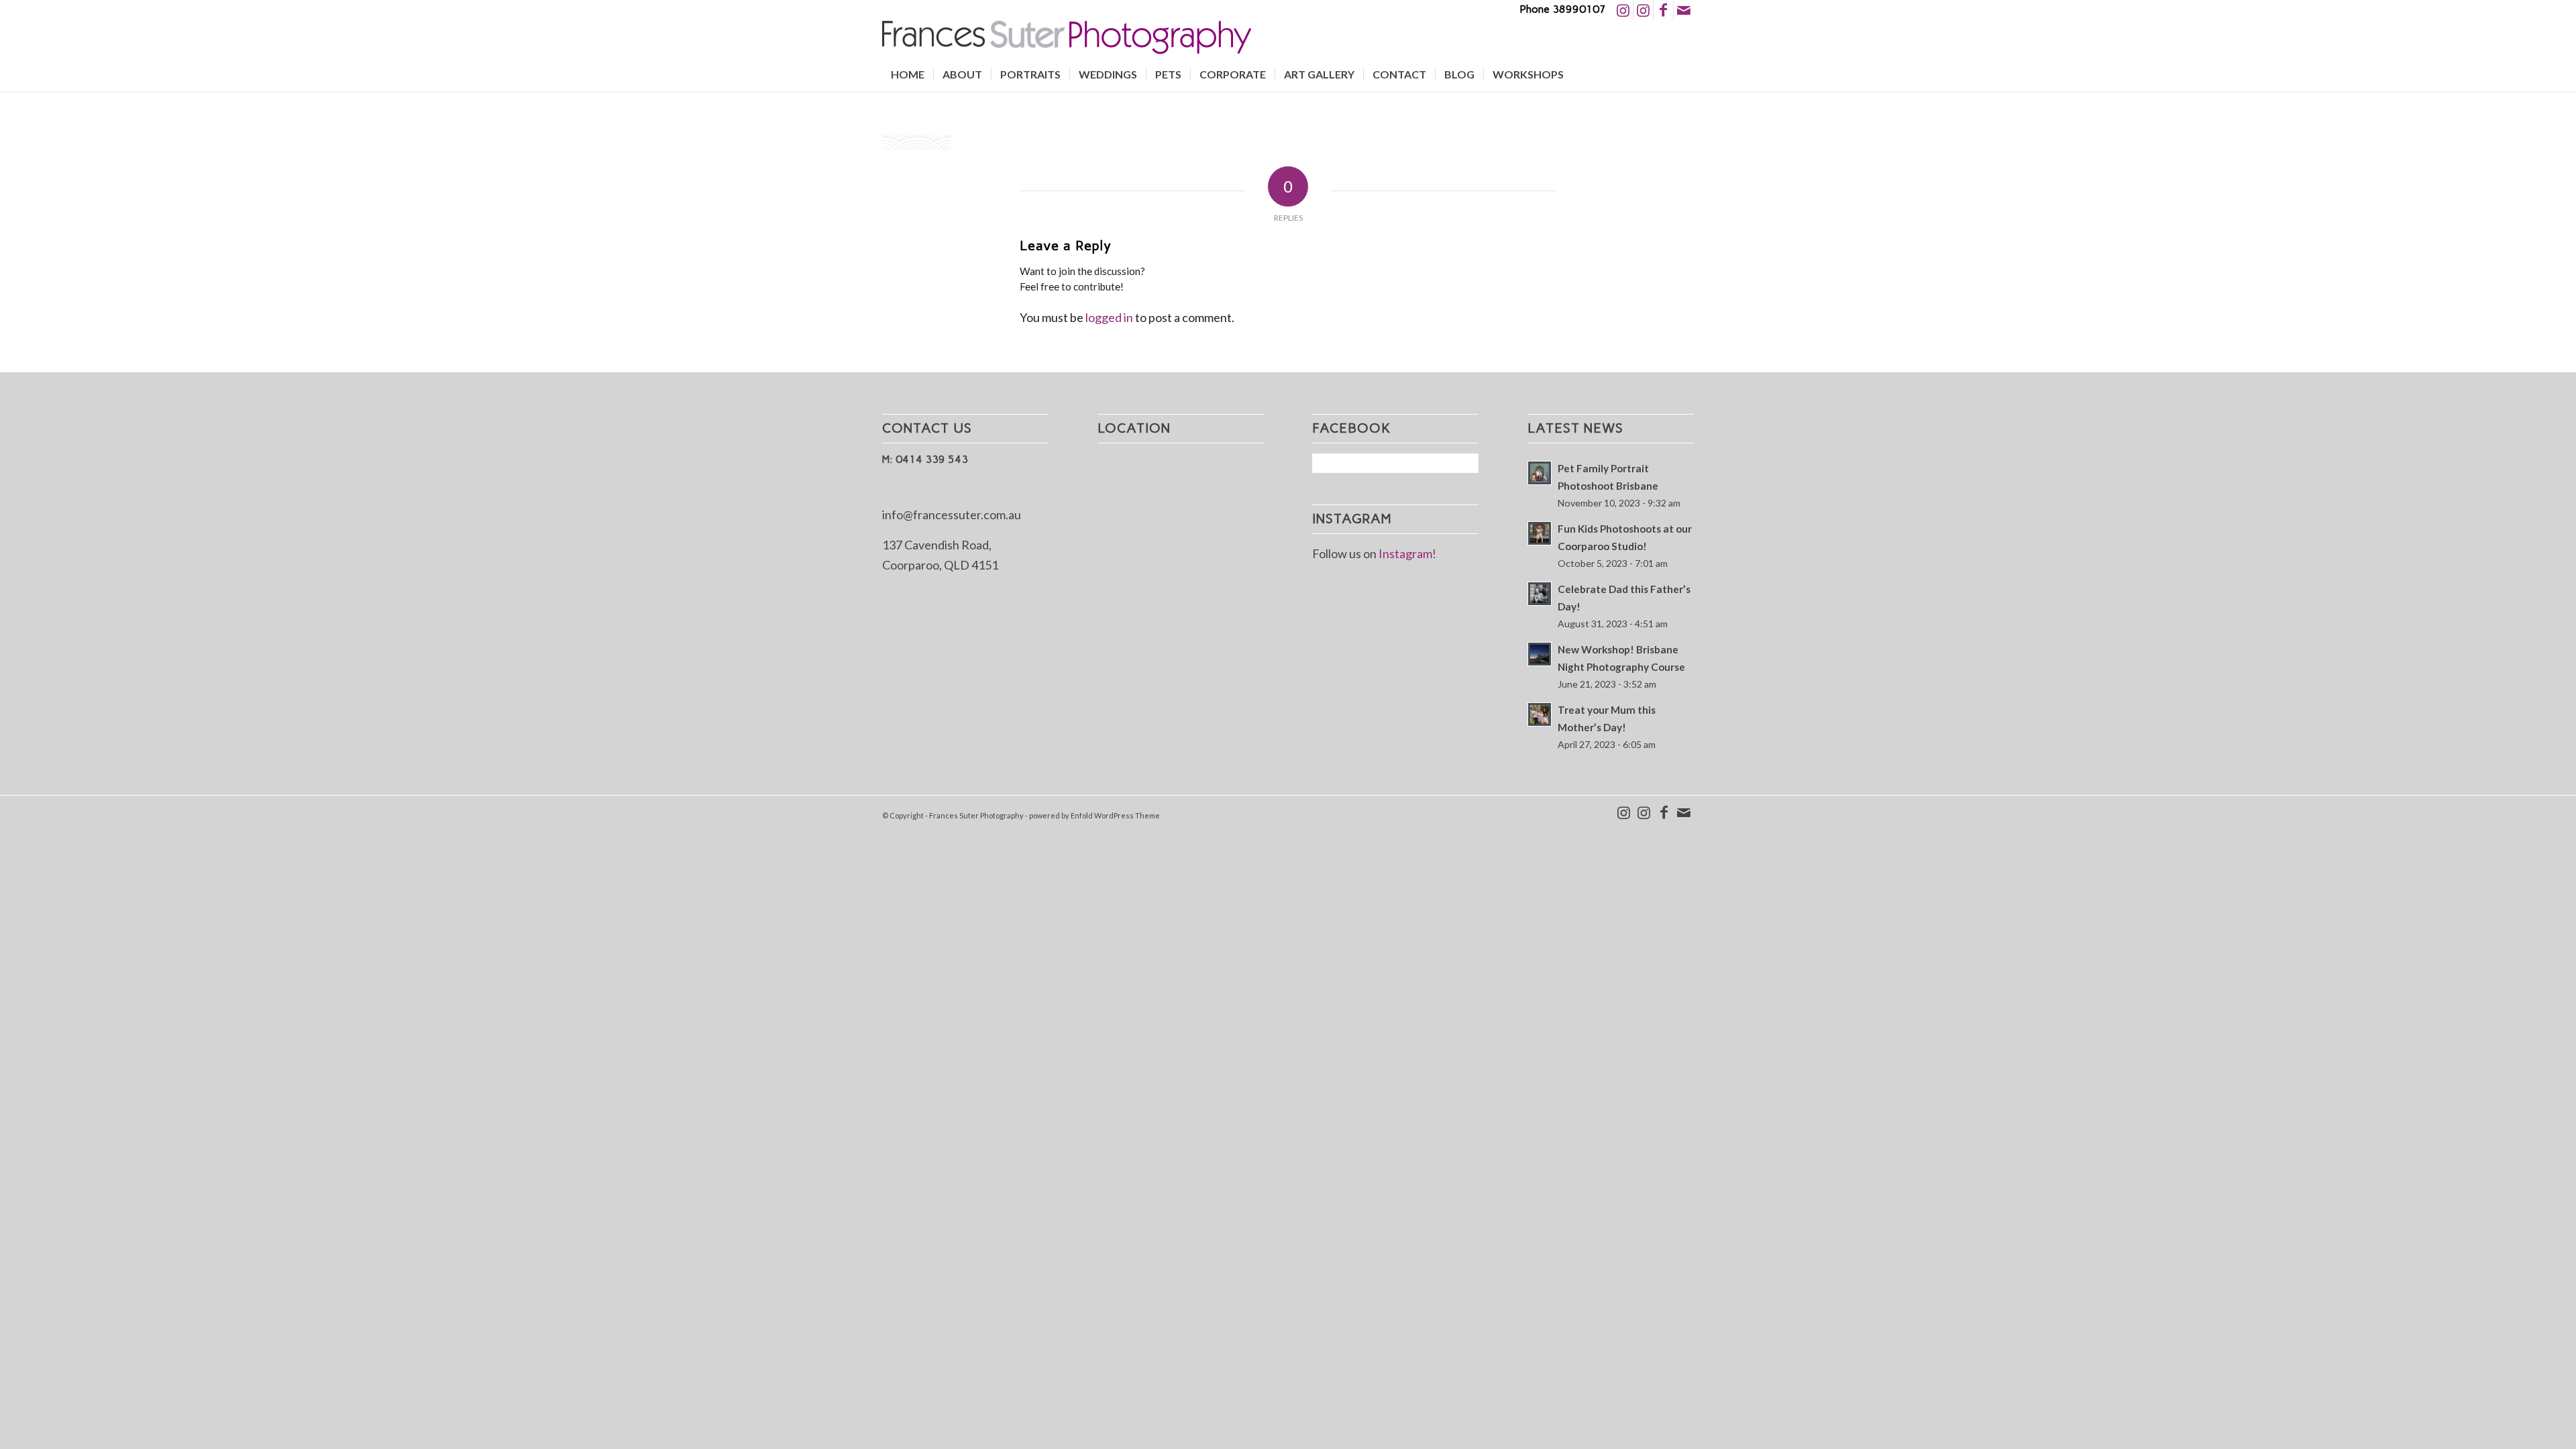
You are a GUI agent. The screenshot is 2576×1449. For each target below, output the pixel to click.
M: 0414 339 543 (925, 459)
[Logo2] (1067, 39)
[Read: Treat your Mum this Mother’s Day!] (1540, 714)
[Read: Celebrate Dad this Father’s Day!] (1540, 594)
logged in (1109, 317)
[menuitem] (908, 74)
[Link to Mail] (1684, 10)
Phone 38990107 (1563, 9)
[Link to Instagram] (1623, 10)
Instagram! (1407, 553)
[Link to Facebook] (1663, 10)
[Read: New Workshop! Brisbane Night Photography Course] (1540, 654)
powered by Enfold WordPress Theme (1094, 815)
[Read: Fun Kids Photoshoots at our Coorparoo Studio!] (1540, 533)
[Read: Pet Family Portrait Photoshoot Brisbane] (1540, 473)
